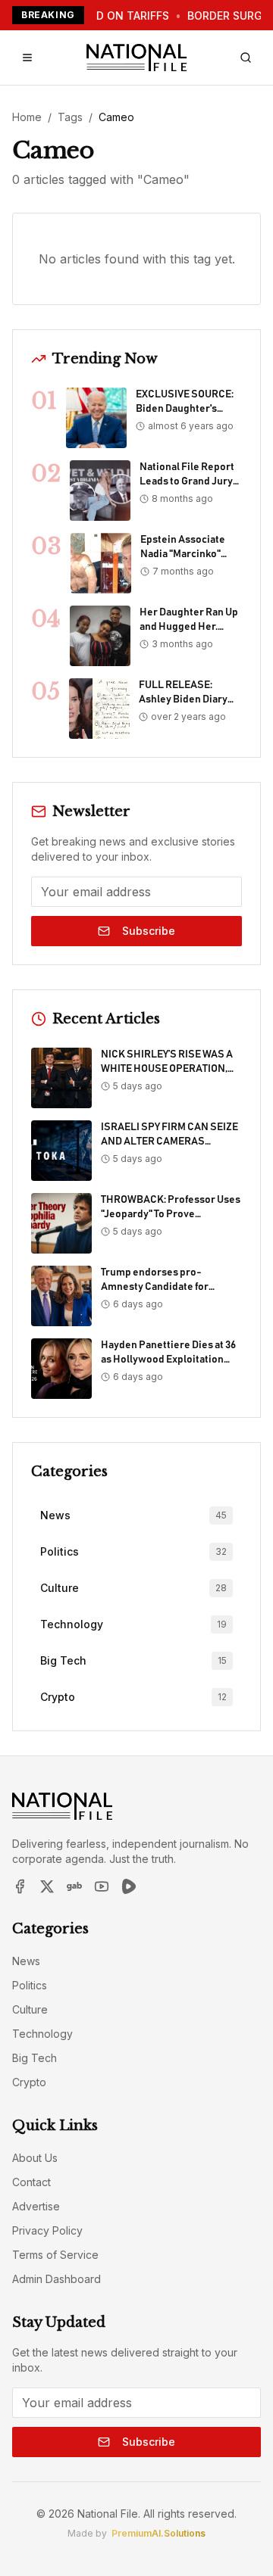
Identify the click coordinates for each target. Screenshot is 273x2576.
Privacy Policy (47, 2230)
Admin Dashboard (56, 2279)
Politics (30, 1985)
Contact (31, 2182)
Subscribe (149, 931)
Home (27, 117)
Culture (30, 2009)
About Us (35, 2158)
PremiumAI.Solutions (158, 2533)
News (26, 1961)
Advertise (36, 2206)
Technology (42, 2034)
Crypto (29, 2082)
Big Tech (35, 2058)
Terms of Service (55, 2255)
